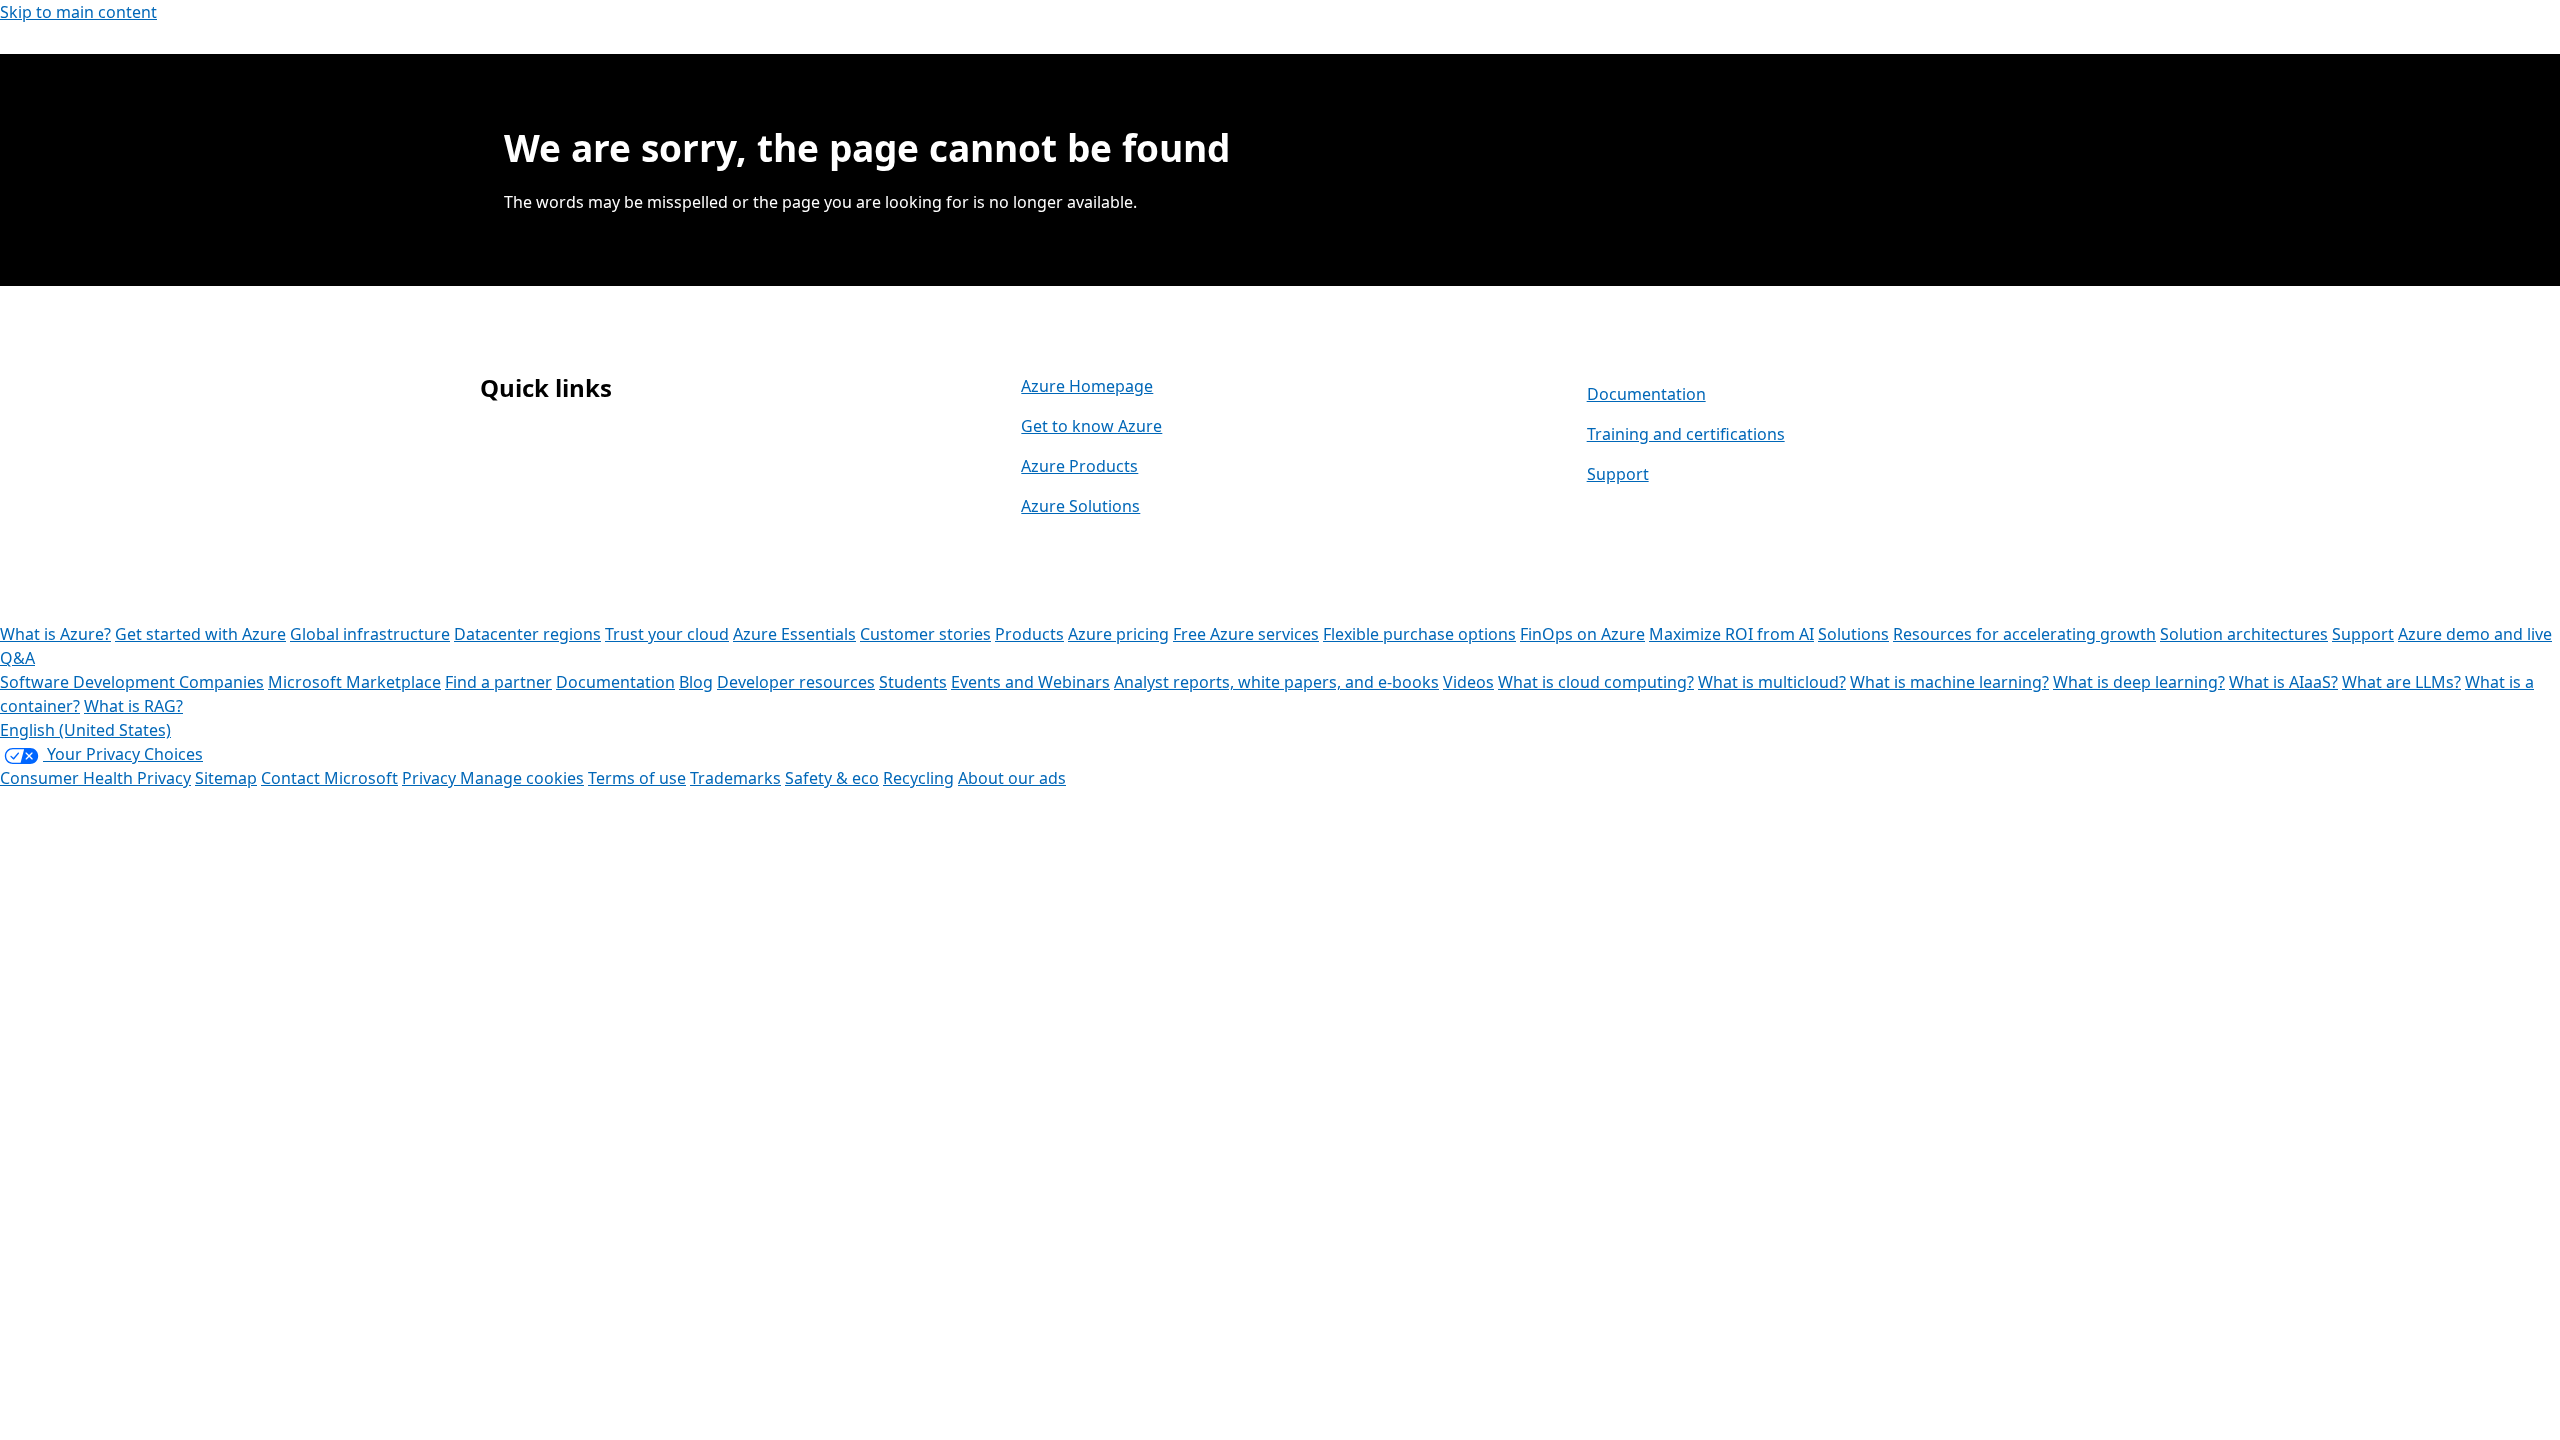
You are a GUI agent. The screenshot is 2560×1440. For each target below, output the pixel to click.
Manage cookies (522, 778)
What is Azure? (55, 634)
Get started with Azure (200, 634)
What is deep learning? (2139, 682)
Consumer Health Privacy (95, 778)
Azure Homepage (1087, 386)
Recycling (918, 778)
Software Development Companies (132, 682)
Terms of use (637, 778)
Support (1618, 474)
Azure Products (1079, 466)
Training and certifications (1686, 434)
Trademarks (735, 778)
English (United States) (85, 730)
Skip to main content (78, 12)
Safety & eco (832, 778)
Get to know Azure (1091, 426)
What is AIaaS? (2283, 682)
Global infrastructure (370, 634)
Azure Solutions (1080, 506)
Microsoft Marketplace (354, 682)
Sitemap (226, 778)
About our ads (1012, 778)
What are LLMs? (2401, 682)
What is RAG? (133, 706)
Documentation (1646, 394)
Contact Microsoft (329, 778)
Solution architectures (2244, 634)
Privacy (431, 778)
